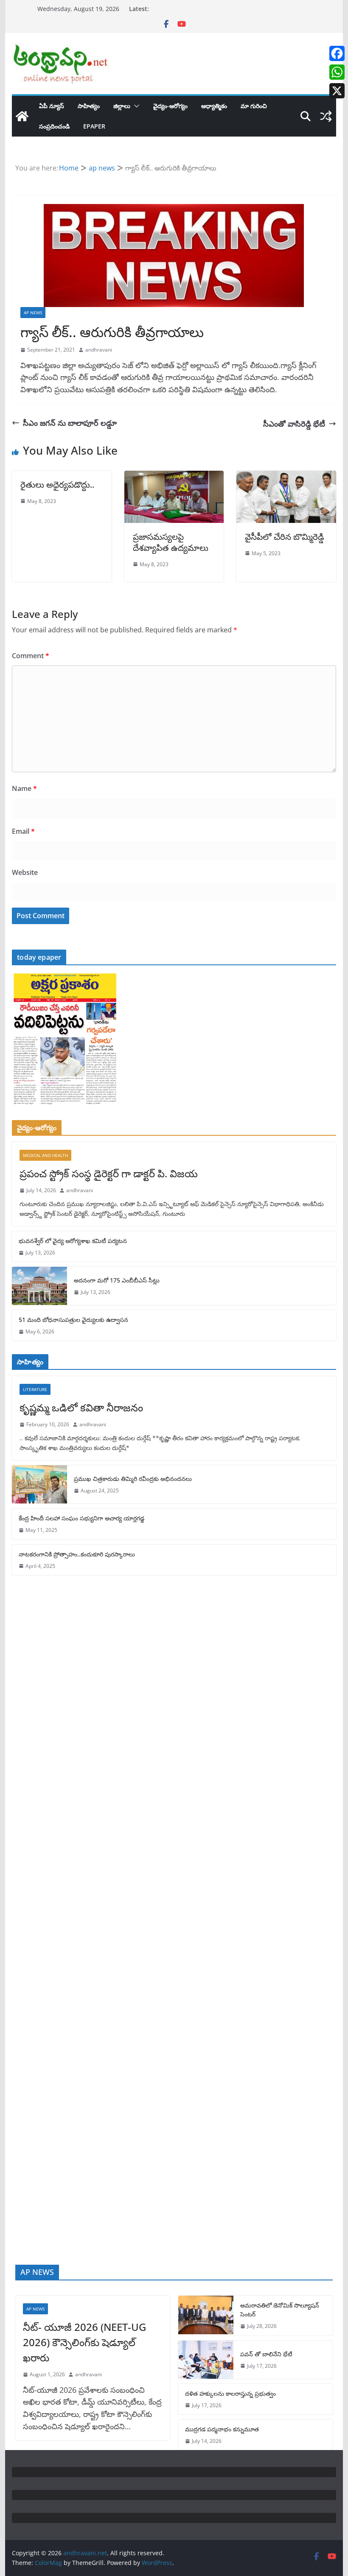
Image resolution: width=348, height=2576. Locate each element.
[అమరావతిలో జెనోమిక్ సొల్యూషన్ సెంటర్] (206, 2315)
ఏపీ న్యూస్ (52, 106)
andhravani (99, 350)
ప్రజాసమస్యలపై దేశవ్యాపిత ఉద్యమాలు (171, 542)
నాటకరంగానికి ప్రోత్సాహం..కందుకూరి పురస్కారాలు (77, 1554)
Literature (35, 1389)
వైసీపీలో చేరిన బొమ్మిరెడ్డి (285, 537)
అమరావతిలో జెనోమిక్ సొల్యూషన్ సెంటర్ (280, 2310)
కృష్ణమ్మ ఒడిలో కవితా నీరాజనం (81, 1407)
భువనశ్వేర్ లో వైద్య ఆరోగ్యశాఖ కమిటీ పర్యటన (73, 1241)
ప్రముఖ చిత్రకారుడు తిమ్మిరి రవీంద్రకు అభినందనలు (133, 1479)
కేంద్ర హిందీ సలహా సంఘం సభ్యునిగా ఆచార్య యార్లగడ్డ (81, 1518)
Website (25, 872)
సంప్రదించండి (54, 126)
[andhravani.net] (22, 116)
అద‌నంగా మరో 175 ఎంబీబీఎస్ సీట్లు (117, 1280)
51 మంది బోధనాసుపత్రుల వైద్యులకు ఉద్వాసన (73, 1320)
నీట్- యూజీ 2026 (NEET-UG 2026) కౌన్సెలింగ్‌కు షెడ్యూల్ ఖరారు (84, 2342)
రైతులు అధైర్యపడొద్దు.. (57, 485)
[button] (135, 106)
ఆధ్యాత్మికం (214, 106)
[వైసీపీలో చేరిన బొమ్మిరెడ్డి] (286, 477)
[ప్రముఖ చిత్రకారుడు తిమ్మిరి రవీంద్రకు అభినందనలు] (39, 1484)
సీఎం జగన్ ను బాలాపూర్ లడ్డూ (70, 423)
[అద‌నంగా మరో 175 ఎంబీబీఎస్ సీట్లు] (39, 1286)
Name (24, 788)
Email (23, 831)
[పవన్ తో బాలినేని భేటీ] (206, 2360)
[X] (337, 91)
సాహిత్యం (89, 106)
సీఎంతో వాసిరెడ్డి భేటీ (294, 424)
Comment (31, 656)
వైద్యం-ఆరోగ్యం (170, 106)
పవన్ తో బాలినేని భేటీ (266, 2354)
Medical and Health (45, 1155)
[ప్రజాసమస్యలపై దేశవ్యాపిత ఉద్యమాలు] (174, 477)
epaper (94, 126)
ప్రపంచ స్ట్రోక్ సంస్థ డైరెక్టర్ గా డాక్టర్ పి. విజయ (109, 1173)
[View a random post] (326, 116)
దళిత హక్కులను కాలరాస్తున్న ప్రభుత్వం (230, 2393)
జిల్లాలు (122, 106)
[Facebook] (337, 53)
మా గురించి (254, 106)
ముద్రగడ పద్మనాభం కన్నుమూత (222, 2429)
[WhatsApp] (337, 72)
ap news (33, 313)
